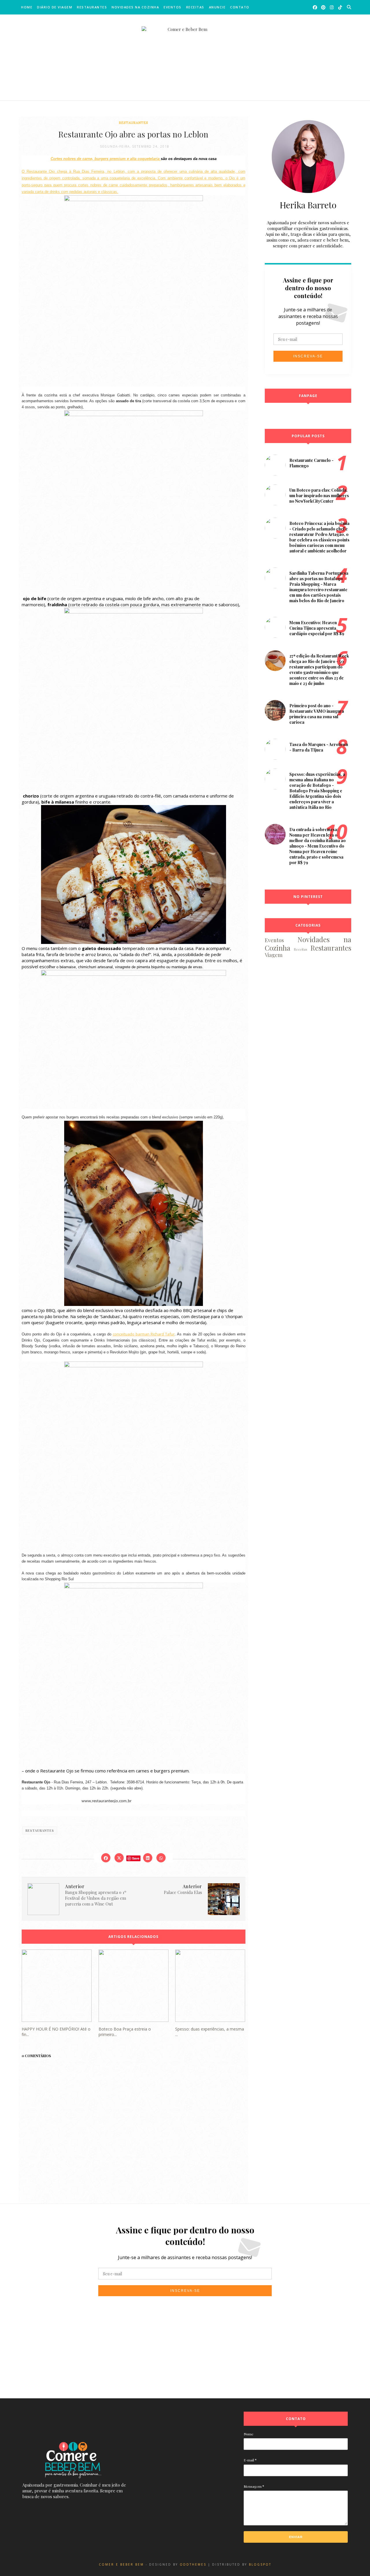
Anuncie (217, 7)
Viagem (274, 955)
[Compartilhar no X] (119, 1858)
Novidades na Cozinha (135, 7)
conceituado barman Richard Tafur (144, 1334)
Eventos (173, 7)
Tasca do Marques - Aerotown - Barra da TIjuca (319, 747)
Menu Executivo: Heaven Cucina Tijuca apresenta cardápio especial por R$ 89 (317, 628)
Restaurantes (92, 7)
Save (136, 1858)
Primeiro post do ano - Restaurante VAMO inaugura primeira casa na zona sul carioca (317, 714)
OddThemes (193, 2564)
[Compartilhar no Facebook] (106, 1858)
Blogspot (260, 2564)
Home (27, 7)
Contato (240, 7)
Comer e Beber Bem (121, 2564)
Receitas (195, 7)
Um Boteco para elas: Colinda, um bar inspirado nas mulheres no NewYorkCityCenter (319, 496)
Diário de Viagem (55, 7)
